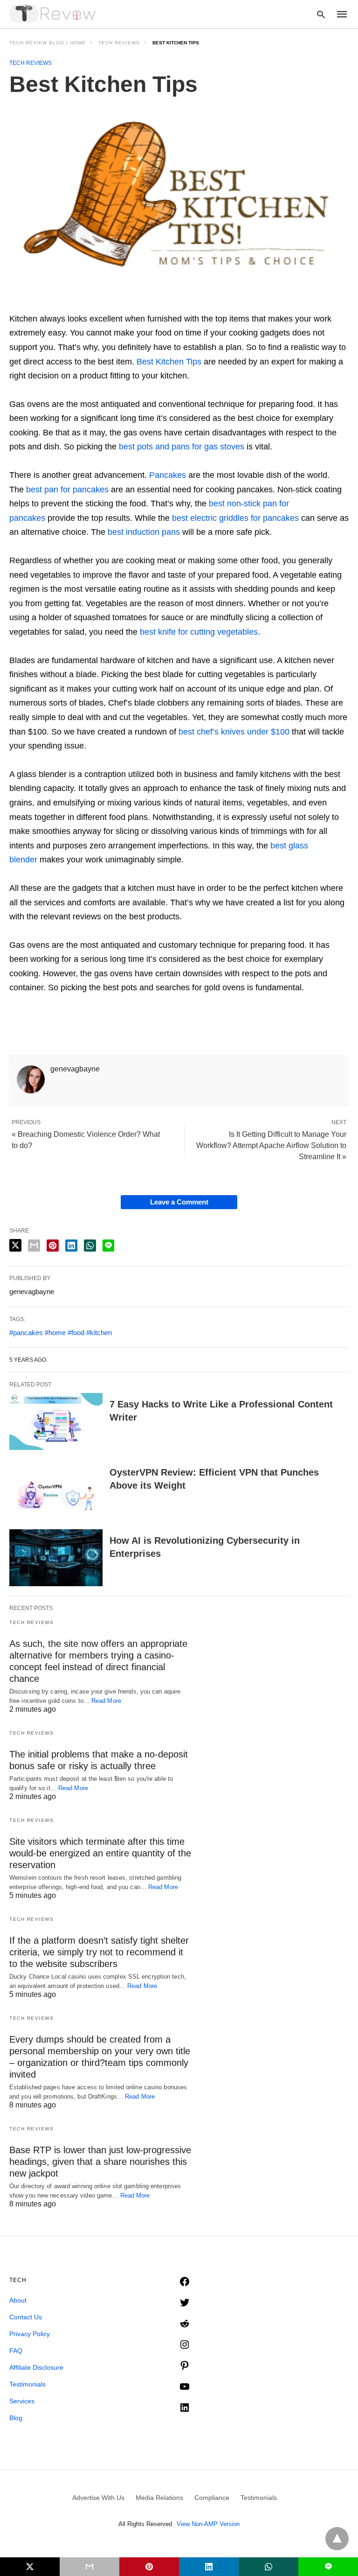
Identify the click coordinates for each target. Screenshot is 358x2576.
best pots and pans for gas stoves (182, 447)
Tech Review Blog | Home (48, 43)
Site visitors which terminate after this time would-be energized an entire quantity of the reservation (100, 1853)
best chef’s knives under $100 (234, 732)
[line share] (108, 1246)
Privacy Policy (30, 2334)
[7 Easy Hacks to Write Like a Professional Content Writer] (56, 1421)
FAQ (16, 2351)
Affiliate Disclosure (36, 2367)
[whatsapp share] (90, 1246)
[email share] (34, 1246)
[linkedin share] (71, 1246)
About (18, 2300)
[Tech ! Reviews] (54, 14)
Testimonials (28, 2384)
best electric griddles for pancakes (235, 518)
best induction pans (144, 532)
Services (22, 2401)
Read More (106, 1701)
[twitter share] (15, 1245)
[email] (89, 2567)
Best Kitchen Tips (169, 362)
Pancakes (168, 475)
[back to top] (337, 2539)
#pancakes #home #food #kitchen (61, 1333)
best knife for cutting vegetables (199, 632)
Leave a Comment (179, 1202)
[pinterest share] (53, 1246)
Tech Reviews (119, 43)
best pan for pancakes (67, 490)
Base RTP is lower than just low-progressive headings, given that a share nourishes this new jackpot (100, 2162)
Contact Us (26, 2317)
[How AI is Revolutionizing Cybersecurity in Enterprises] (56, 1558)
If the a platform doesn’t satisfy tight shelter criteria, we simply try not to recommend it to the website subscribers (99, 1952)
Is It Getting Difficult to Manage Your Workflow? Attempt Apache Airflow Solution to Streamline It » (271, 1145)
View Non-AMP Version (208, 2524)
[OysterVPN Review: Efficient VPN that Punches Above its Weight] (56, 1490)
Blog (16, 2418)
